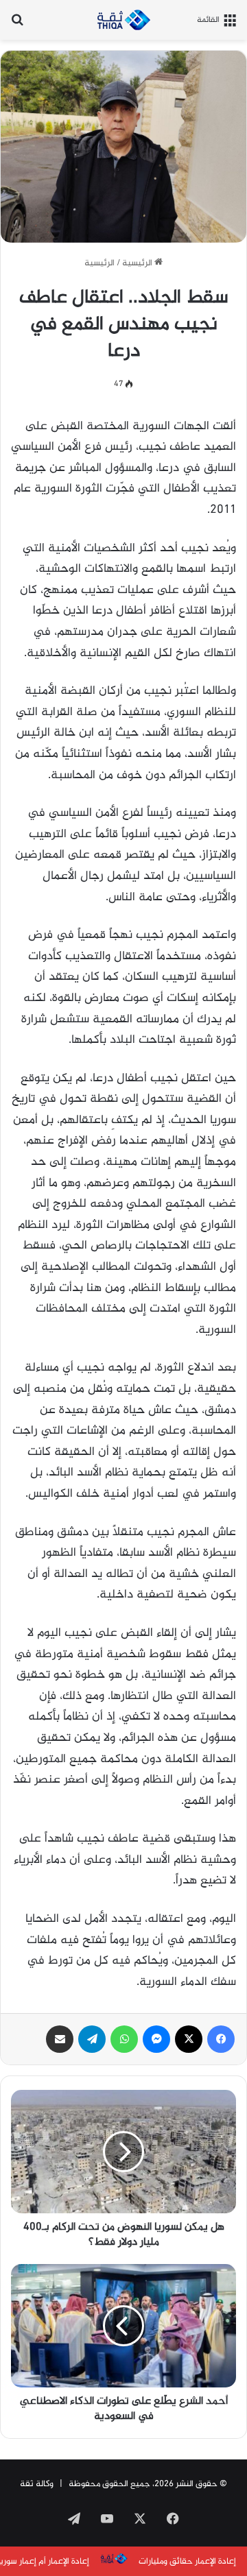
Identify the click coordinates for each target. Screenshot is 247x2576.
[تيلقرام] (92, 2039)
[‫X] (189, 2039)
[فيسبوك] (221, 2039)
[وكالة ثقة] (123, 20)
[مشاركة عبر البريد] (60, 2039)
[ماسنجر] (156, 2039)
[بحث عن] (17, 25)
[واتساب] (124, 2039)
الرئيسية (138, 263)
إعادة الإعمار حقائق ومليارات (187, 2562)
